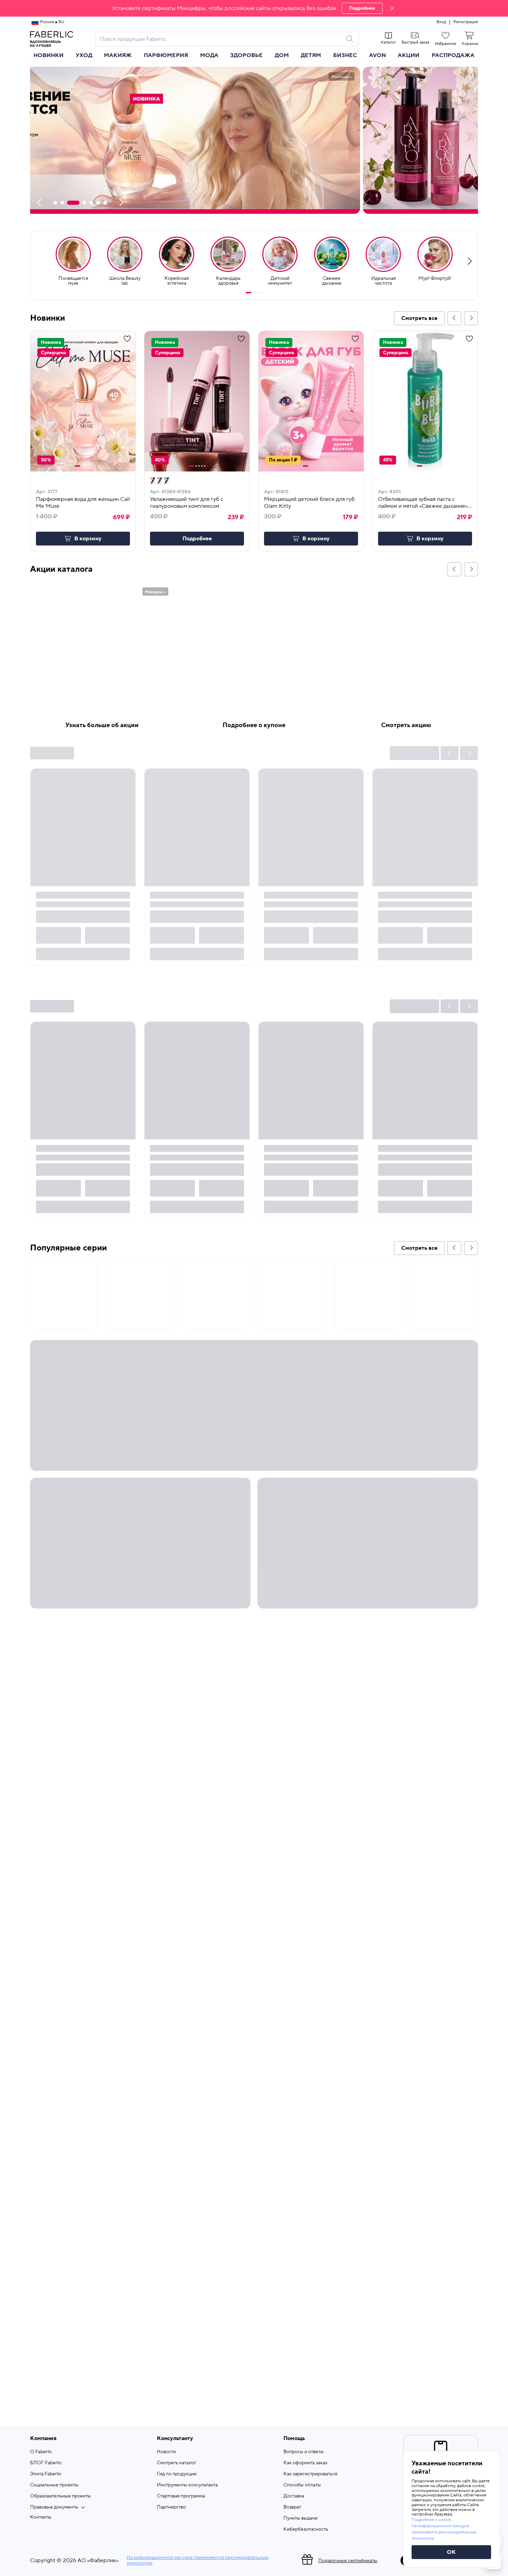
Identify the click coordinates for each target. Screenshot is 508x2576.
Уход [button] (84, 55)
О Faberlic (41, 2452)
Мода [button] (209, 55)
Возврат (292, 2507)
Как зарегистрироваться (310, 2474)
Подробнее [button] (197, 539)
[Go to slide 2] (253, 293)
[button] (254, 8)
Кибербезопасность (306, 2529)
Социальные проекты (54, 2485)
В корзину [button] (88, 539)
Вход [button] (441, 22)
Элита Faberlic (46, 2474)
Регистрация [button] (466, 22)
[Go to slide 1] (248, 293)
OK (451, 2552)
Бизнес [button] (345, 55)
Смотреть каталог (177, 2463)
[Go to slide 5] (262, 293)
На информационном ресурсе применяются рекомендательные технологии (197, 2560)
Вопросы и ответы (304, 2452)
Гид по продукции (177, 2474)
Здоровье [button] (246, 55)
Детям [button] (311, 55)
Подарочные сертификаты (348, 2561)
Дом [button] (282, 55)
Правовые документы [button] (54, 2507)
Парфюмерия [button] (166, 55)
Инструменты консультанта (187, 2485)
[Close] (392, 8)
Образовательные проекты (60, 2496)
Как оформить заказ (305, 2463)
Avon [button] (378, 55)
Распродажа (453, 55)
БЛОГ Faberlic (46, 2463)
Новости (166, 2452)
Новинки (49, 55)
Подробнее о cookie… (433, 2520)
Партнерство (171, 2507)
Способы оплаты (302, 2485)
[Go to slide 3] (256, 293)
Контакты (41, 2517)
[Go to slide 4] (259, 293)
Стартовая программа (181, 2496)
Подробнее (362, 8)
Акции (409, 55)
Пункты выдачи (300, 2518)
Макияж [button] (118, 55)
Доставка (294, 2496)
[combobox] (221, 39)
